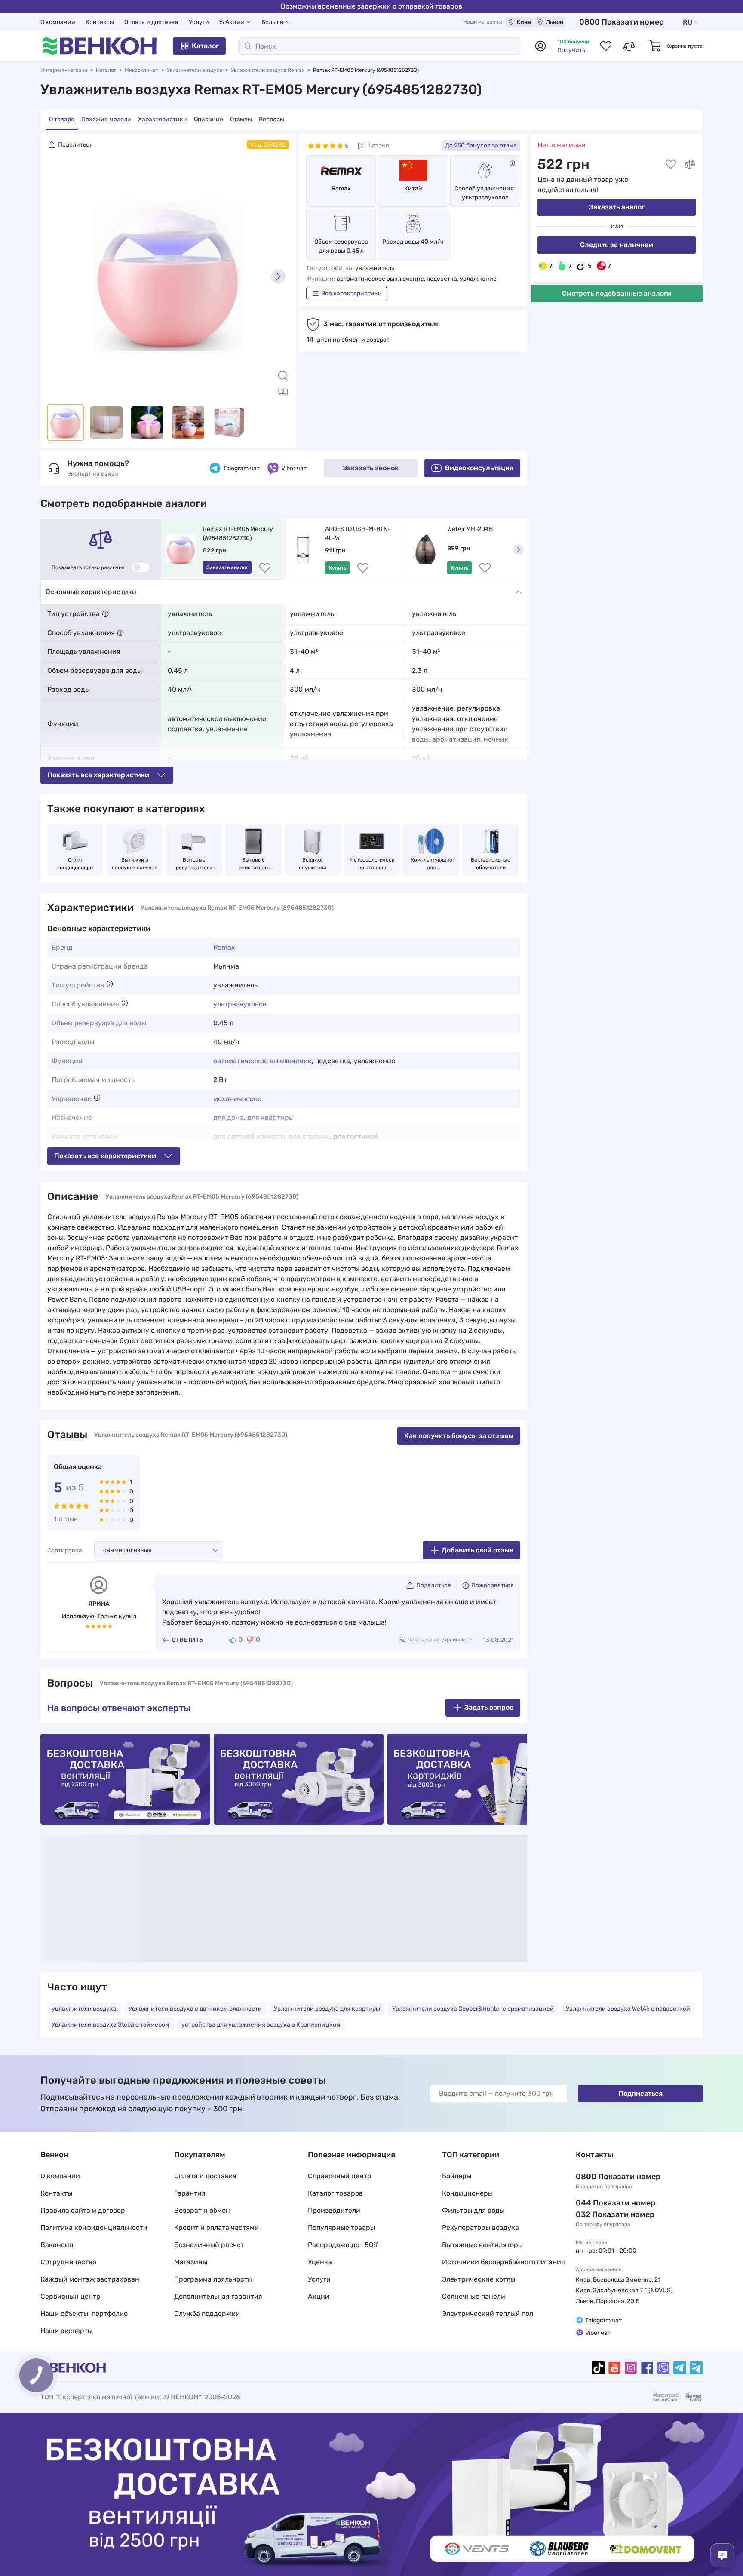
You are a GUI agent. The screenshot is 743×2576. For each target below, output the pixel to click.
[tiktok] (598, 2368)
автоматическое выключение (263, 1061)
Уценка (320, 2262)
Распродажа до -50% (343, 2245)
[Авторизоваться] (540, 46)
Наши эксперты (66, 2331)
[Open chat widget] (722, 2555)
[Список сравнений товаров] (629, 46)
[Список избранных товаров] (606, 46)
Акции (319, 2296)
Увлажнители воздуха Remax (268, 70)
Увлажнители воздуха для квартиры (327, 2009)
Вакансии (57, 2245)
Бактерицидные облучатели (491, 864)
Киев (524, 22)
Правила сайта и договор (83, 2210)
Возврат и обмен (202, 2210)
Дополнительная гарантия (218, 2296)
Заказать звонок (371, 468)
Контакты (100, 22)
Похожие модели (106, 119)
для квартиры (270, 1118)
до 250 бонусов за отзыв (481, 146)
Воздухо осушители (313, 864)
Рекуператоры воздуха (480, 2228)
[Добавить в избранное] (671, 164)
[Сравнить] (690, 164)
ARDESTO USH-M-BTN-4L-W (358, 534)
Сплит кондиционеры (75, 864)
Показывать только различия (88, 567)
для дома (229, 1118)
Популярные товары (341, 2228)
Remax (341, 189)
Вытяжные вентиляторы (482, 2245)
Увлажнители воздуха (195, 70)
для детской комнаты (249, 1136)
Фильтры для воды (473, 2210)
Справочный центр (340, 2176)
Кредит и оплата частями (216, 2228)
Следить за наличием (617, 245)
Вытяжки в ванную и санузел (135, 864)
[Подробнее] (512, 163)
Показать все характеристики (98, 775)
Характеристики (163, 119)
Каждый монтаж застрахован (90, 2279)
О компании (58, 22)
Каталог (205, 46)
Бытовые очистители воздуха (254, 864)
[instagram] (631, 2368)
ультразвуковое (240, 1004)
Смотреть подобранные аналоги (617, 293)
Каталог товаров (335, 2193)
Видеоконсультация (479, 468)
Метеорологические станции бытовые (372, 864)
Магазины (191, 2262)
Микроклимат (141, 70)
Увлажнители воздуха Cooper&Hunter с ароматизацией (473, 2009)
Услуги (199, 22)
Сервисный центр (71, 2296)
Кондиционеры (467, 2193)
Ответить (187, 1640)
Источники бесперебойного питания (504, 2262)
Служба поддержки (207, 2314)
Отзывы (241, 119)
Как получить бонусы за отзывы (459, 1436)
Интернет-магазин (64, 70)
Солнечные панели (474, 2296)
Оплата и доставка (151, 22)
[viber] (663, 2368)
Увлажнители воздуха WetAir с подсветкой (628, 2009)
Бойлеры (457, 2176)
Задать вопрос (489, 1707)
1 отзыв (379, 146)
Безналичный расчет (209, 2245)
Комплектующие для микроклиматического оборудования (431, 864)
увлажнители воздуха (84, 2009)
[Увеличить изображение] (283, 376)
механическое (237, 1099)
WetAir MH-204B (470, 529)
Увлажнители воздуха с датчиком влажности (195, 2009)
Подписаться (640, 2093)
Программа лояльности (213, 2279)
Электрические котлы (479, 2279)
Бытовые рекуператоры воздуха (195, 864)
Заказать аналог (617, 207)
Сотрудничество (68, 2262)
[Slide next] (278, 276)
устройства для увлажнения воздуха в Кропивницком (261, 2025)
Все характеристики (352, 293)
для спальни (309, 1136)
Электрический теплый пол (488, 2314)
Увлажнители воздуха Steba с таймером (111, 2025)
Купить (337, 568)
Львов (554, 22)
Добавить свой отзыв (477, 1550)
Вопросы (272, 119)
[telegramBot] (696, 2368)
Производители (334, 2210)
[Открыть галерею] (283, 391)
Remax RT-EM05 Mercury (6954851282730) (239, 534)
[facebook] (647, 2368)
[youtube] (614, 2368)
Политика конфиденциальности (94, 2228)
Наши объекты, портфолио (84, 2314)
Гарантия (190, 2193)
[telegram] (680, 2368)
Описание (209, 119)
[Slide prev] (58, 276)
